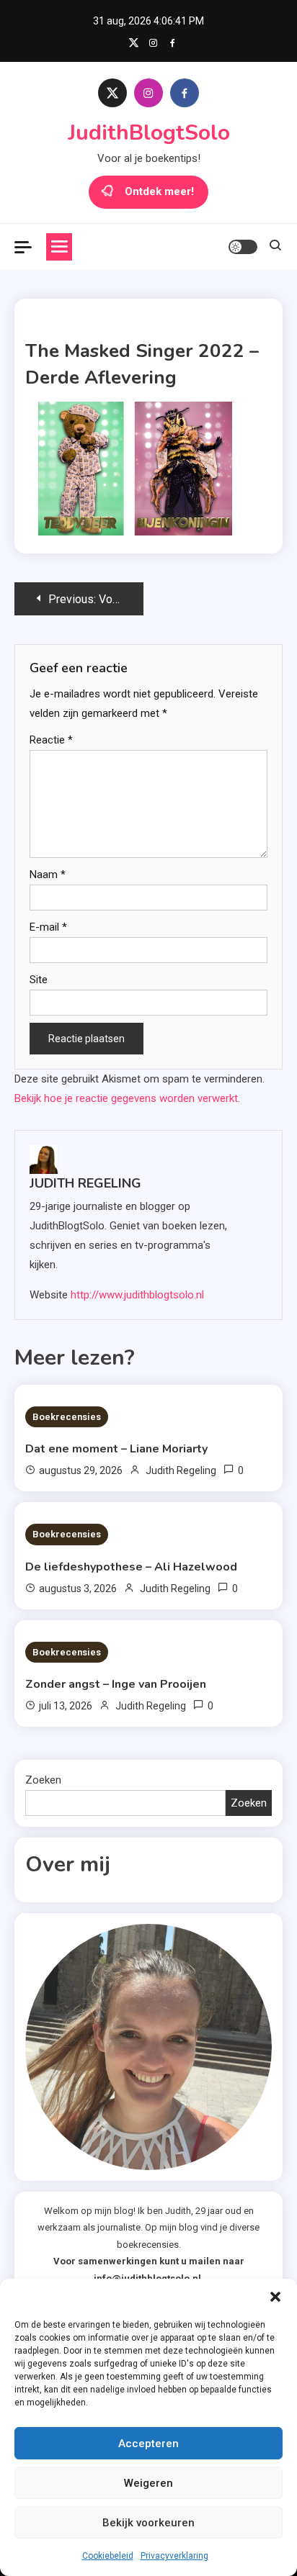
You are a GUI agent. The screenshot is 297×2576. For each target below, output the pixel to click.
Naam (48, 875)
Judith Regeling (85, 1183)
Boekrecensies (67, 1417)
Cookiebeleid (108, 2556)
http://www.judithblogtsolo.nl (137, 1295)
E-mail (48, 927)
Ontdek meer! (159, 191)
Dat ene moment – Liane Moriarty (116, 1449)
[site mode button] (243, 247)
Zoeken (43, 1780)
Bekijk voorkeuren (148, 2523)
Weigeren (148, 2483)
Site (39, 980)
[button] (275, 2297)
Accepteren (148, 2444)
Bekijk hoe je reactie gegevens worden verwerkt (126, 1098)
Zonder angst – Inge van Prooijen (116, 1684)
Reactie (51, 740)
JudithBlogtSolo (149, 133)
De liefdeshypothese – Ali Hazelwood (131, 1567)
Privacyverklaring (174, 2556)
